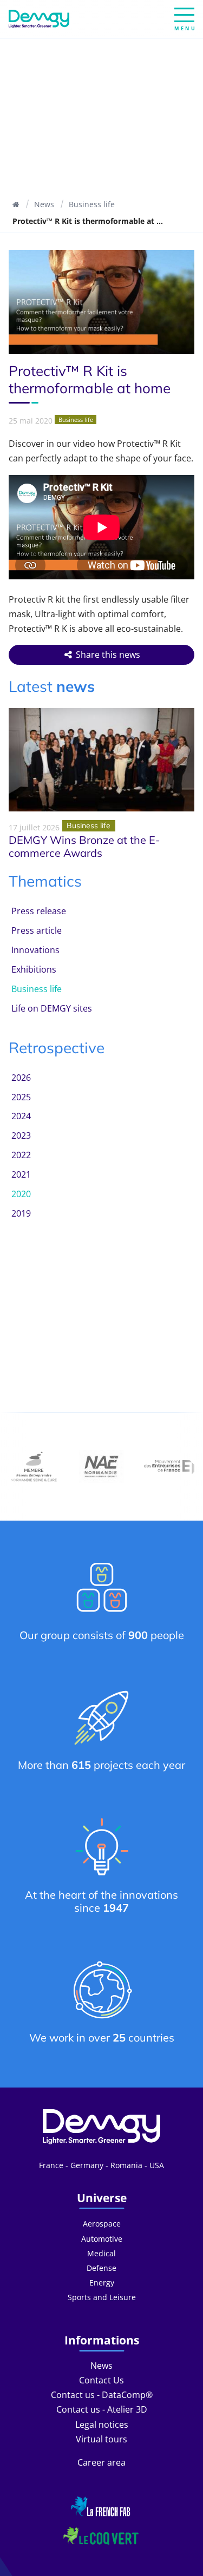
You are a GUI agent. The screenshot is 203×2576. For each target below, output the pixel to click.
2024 (21, 1116)
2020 (21, 1194)
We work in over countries (102, 2037)
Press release (39, 911)
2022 (21, 1155)
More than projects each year (101, 1765)
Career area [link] (101, 2462)
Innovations (35, 950)
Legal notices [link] (102, 2425)
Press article (37, 930)
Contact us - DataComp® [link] (102, 2395)
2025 (21, 1097)
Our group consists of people (102, 1635)
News (44, 204)
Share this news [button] (107, 655)
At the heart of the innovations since (101, 1901)
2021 (21, 1174)
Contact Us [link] (101, 2380)
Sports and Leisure (102, 2297)
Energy (102, 2283)
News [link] (101, 2366)
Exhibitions (34, 969)
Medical (101, 2253)
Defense (101, 2268)
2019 (21, 1213)
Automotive (102, 2239)
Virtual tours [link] (101, 2439)
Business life (92, 204)
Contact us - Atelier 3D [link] (102, 2409)
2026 (21, 1078)
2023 (21, 1135)
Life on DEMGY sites (52, 1008)
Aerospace (102, 2224)
